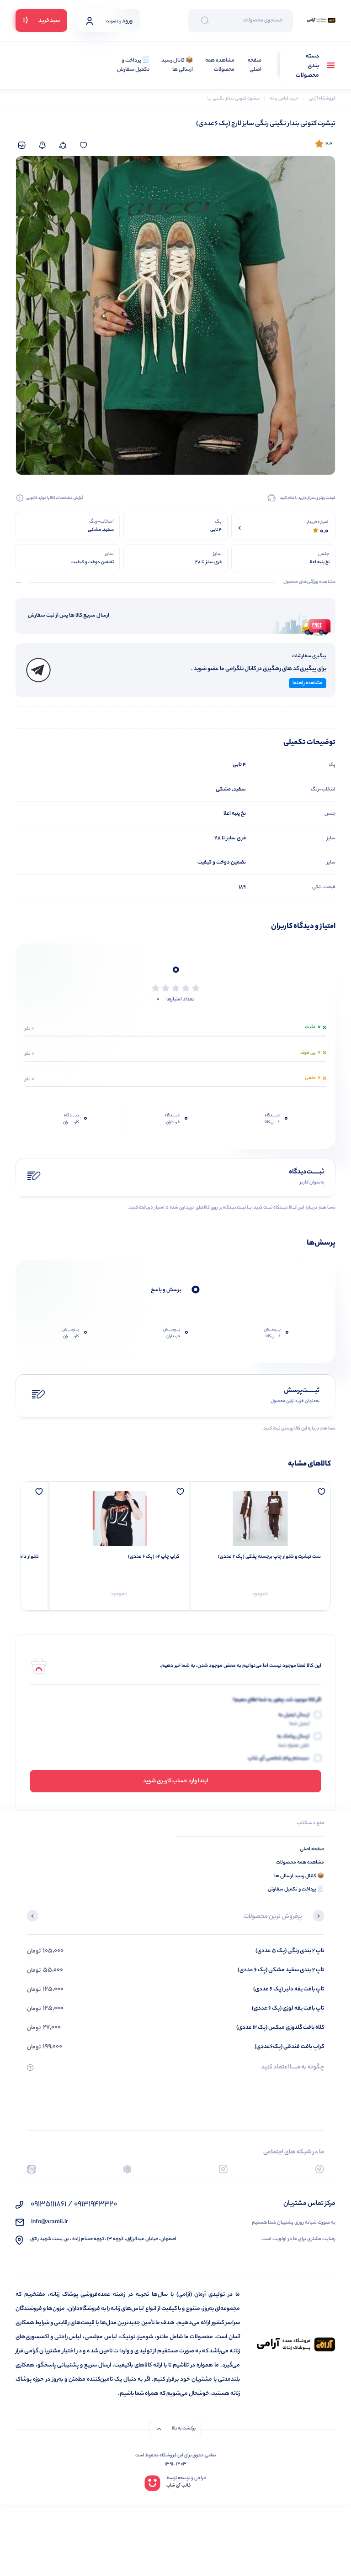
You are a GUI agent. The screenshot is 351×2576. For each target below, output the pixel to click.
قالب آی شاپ (178, 2486)
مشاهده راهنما (308, 683)
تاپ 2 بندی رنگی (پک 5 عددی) (290, 1951)
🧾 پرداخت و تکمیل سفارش (133, 65)
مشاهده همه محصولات (220, 65)
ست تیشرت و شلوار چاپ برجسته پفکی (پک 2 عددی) (269, 1557)
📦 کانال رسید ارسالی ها (177, 65)
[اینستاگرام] (223, 2169)
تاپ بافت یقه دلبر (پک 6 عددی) (289, 1989)
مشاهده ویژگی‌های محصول (309, 582)
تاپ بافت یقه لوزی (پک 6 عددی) (288, 2008)
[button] (319, 1917)
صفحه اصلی (255, 65)
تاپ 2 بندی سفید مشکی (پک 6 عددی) (281, 1970)
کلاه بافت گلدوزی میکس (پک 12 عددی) (280, 2028)
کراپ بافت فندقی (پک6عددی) (289, 2047)
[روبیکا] (127, 2169)
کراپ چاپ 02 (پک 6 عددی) (154, 1557)
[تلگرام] (320, 2169)
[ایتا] (31, 2169)
